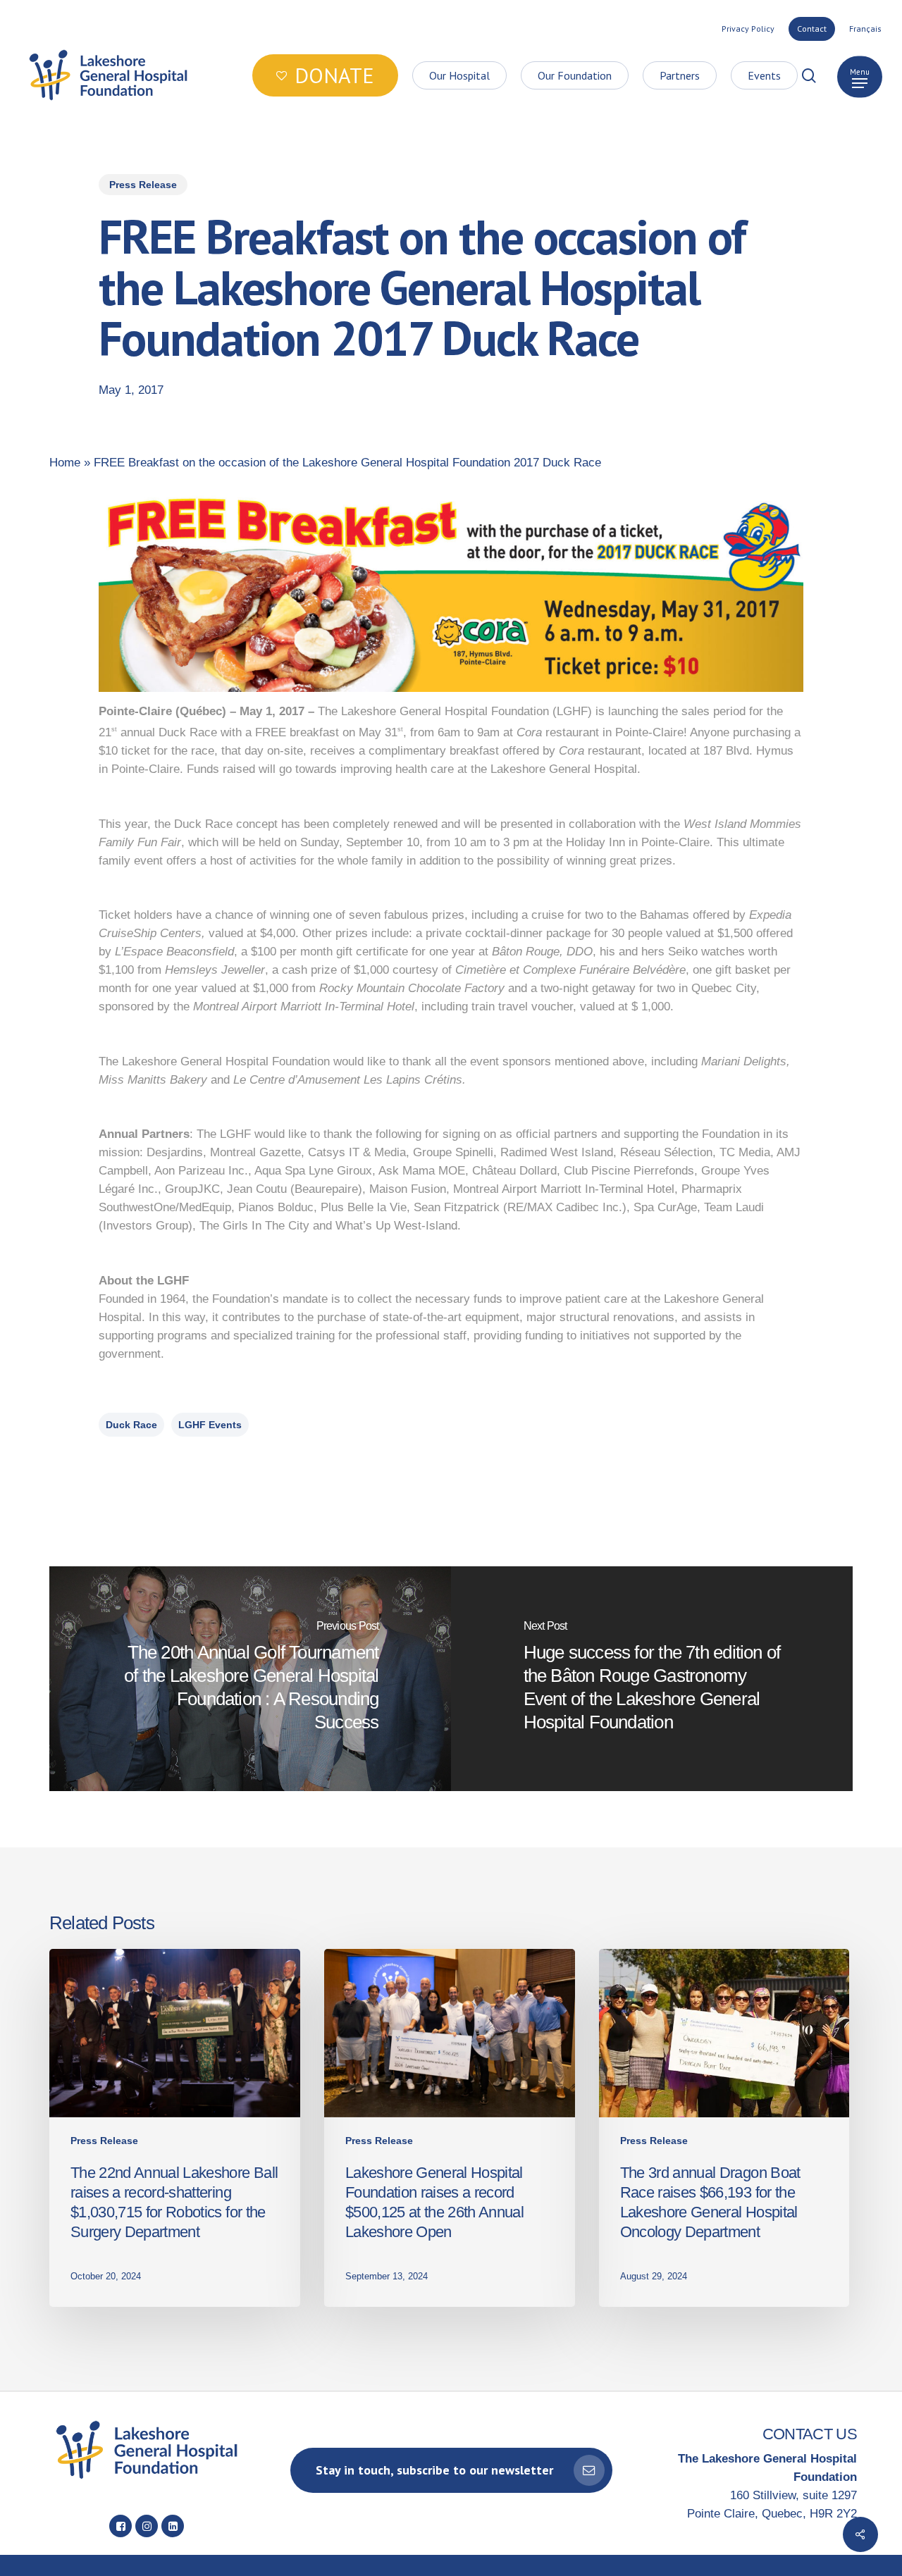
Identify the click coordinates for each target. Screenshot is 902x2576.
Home (65, 463)
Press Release (143, 185)
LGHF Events (210, 1425)
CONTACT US (810, 2434)
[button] (860, 76)
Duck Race (131, 1425)
